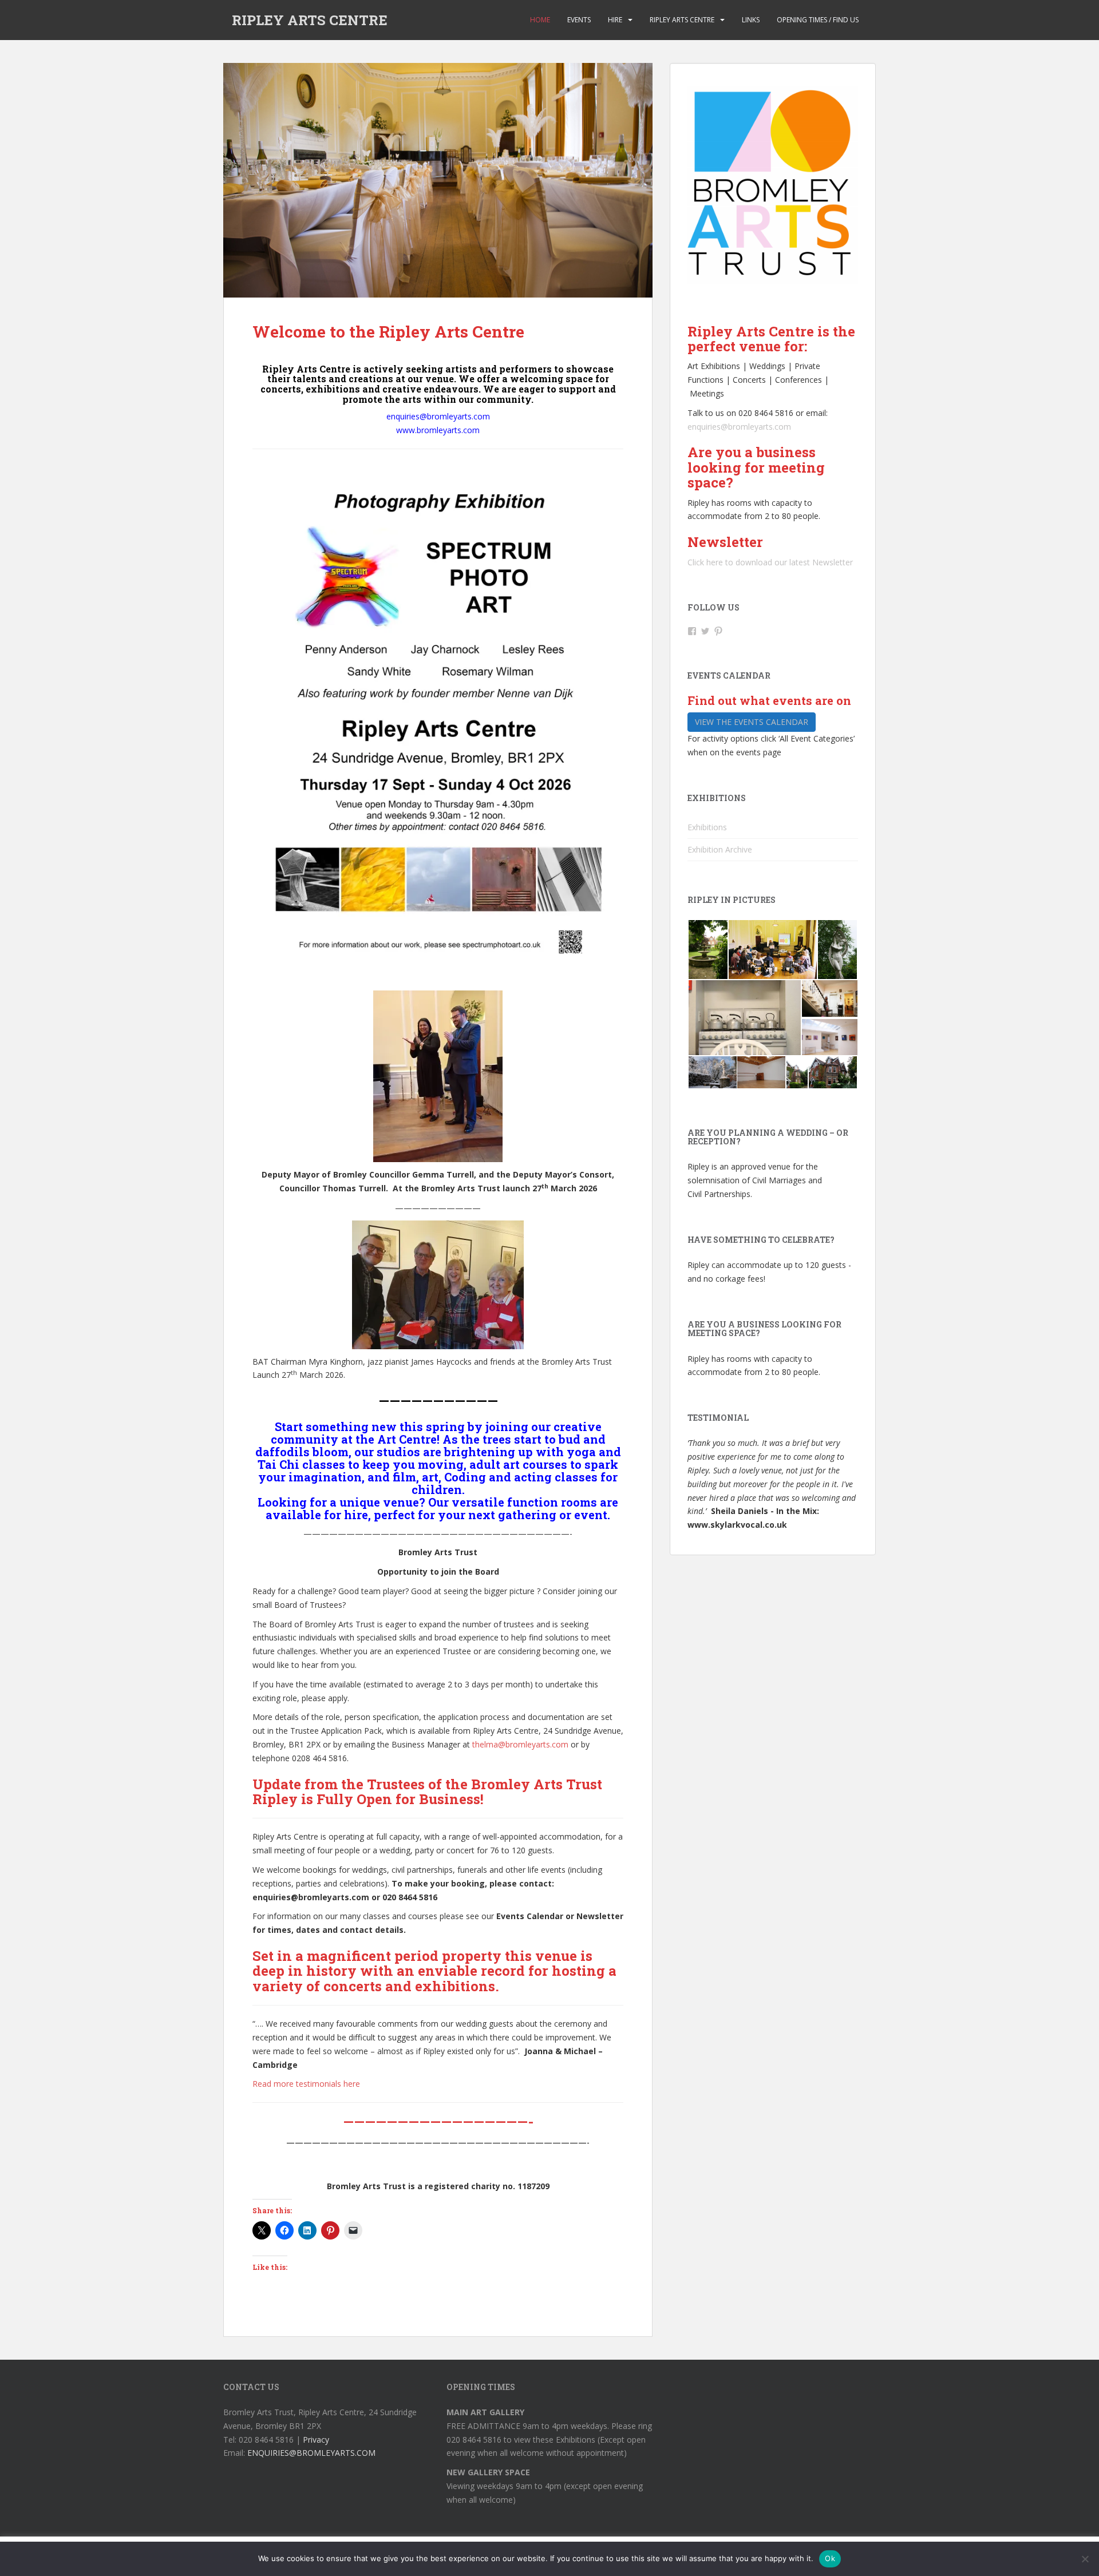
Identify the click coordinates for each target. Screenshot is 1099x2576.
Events (579, 20)
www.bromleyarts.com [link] (438, 430)
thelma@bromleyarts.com (520, 1744)
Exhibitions (707, 827)
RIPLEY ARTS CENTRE (310, 20)
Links (751, 20)
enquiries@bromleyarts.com (739, 427)
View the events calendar (752, 722)
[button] (707, 950)
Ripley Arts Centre (682, 20)
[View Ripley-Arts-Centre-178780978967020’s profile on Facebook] (692, 631)
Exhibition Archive (720, 849)
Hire (615, 20)
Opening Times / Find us (818, 20)
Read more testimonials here (306, 2084)
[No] (1085, 2559)
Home (540, 20)
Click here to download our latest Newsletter (770, 562)
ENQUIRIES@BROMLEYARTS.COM (311, 2453)
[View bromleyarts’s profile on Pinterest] (718, 631)
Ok (830, 2558)
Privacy (316, 2440)
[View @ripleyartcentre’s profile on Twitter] (705, 631)
